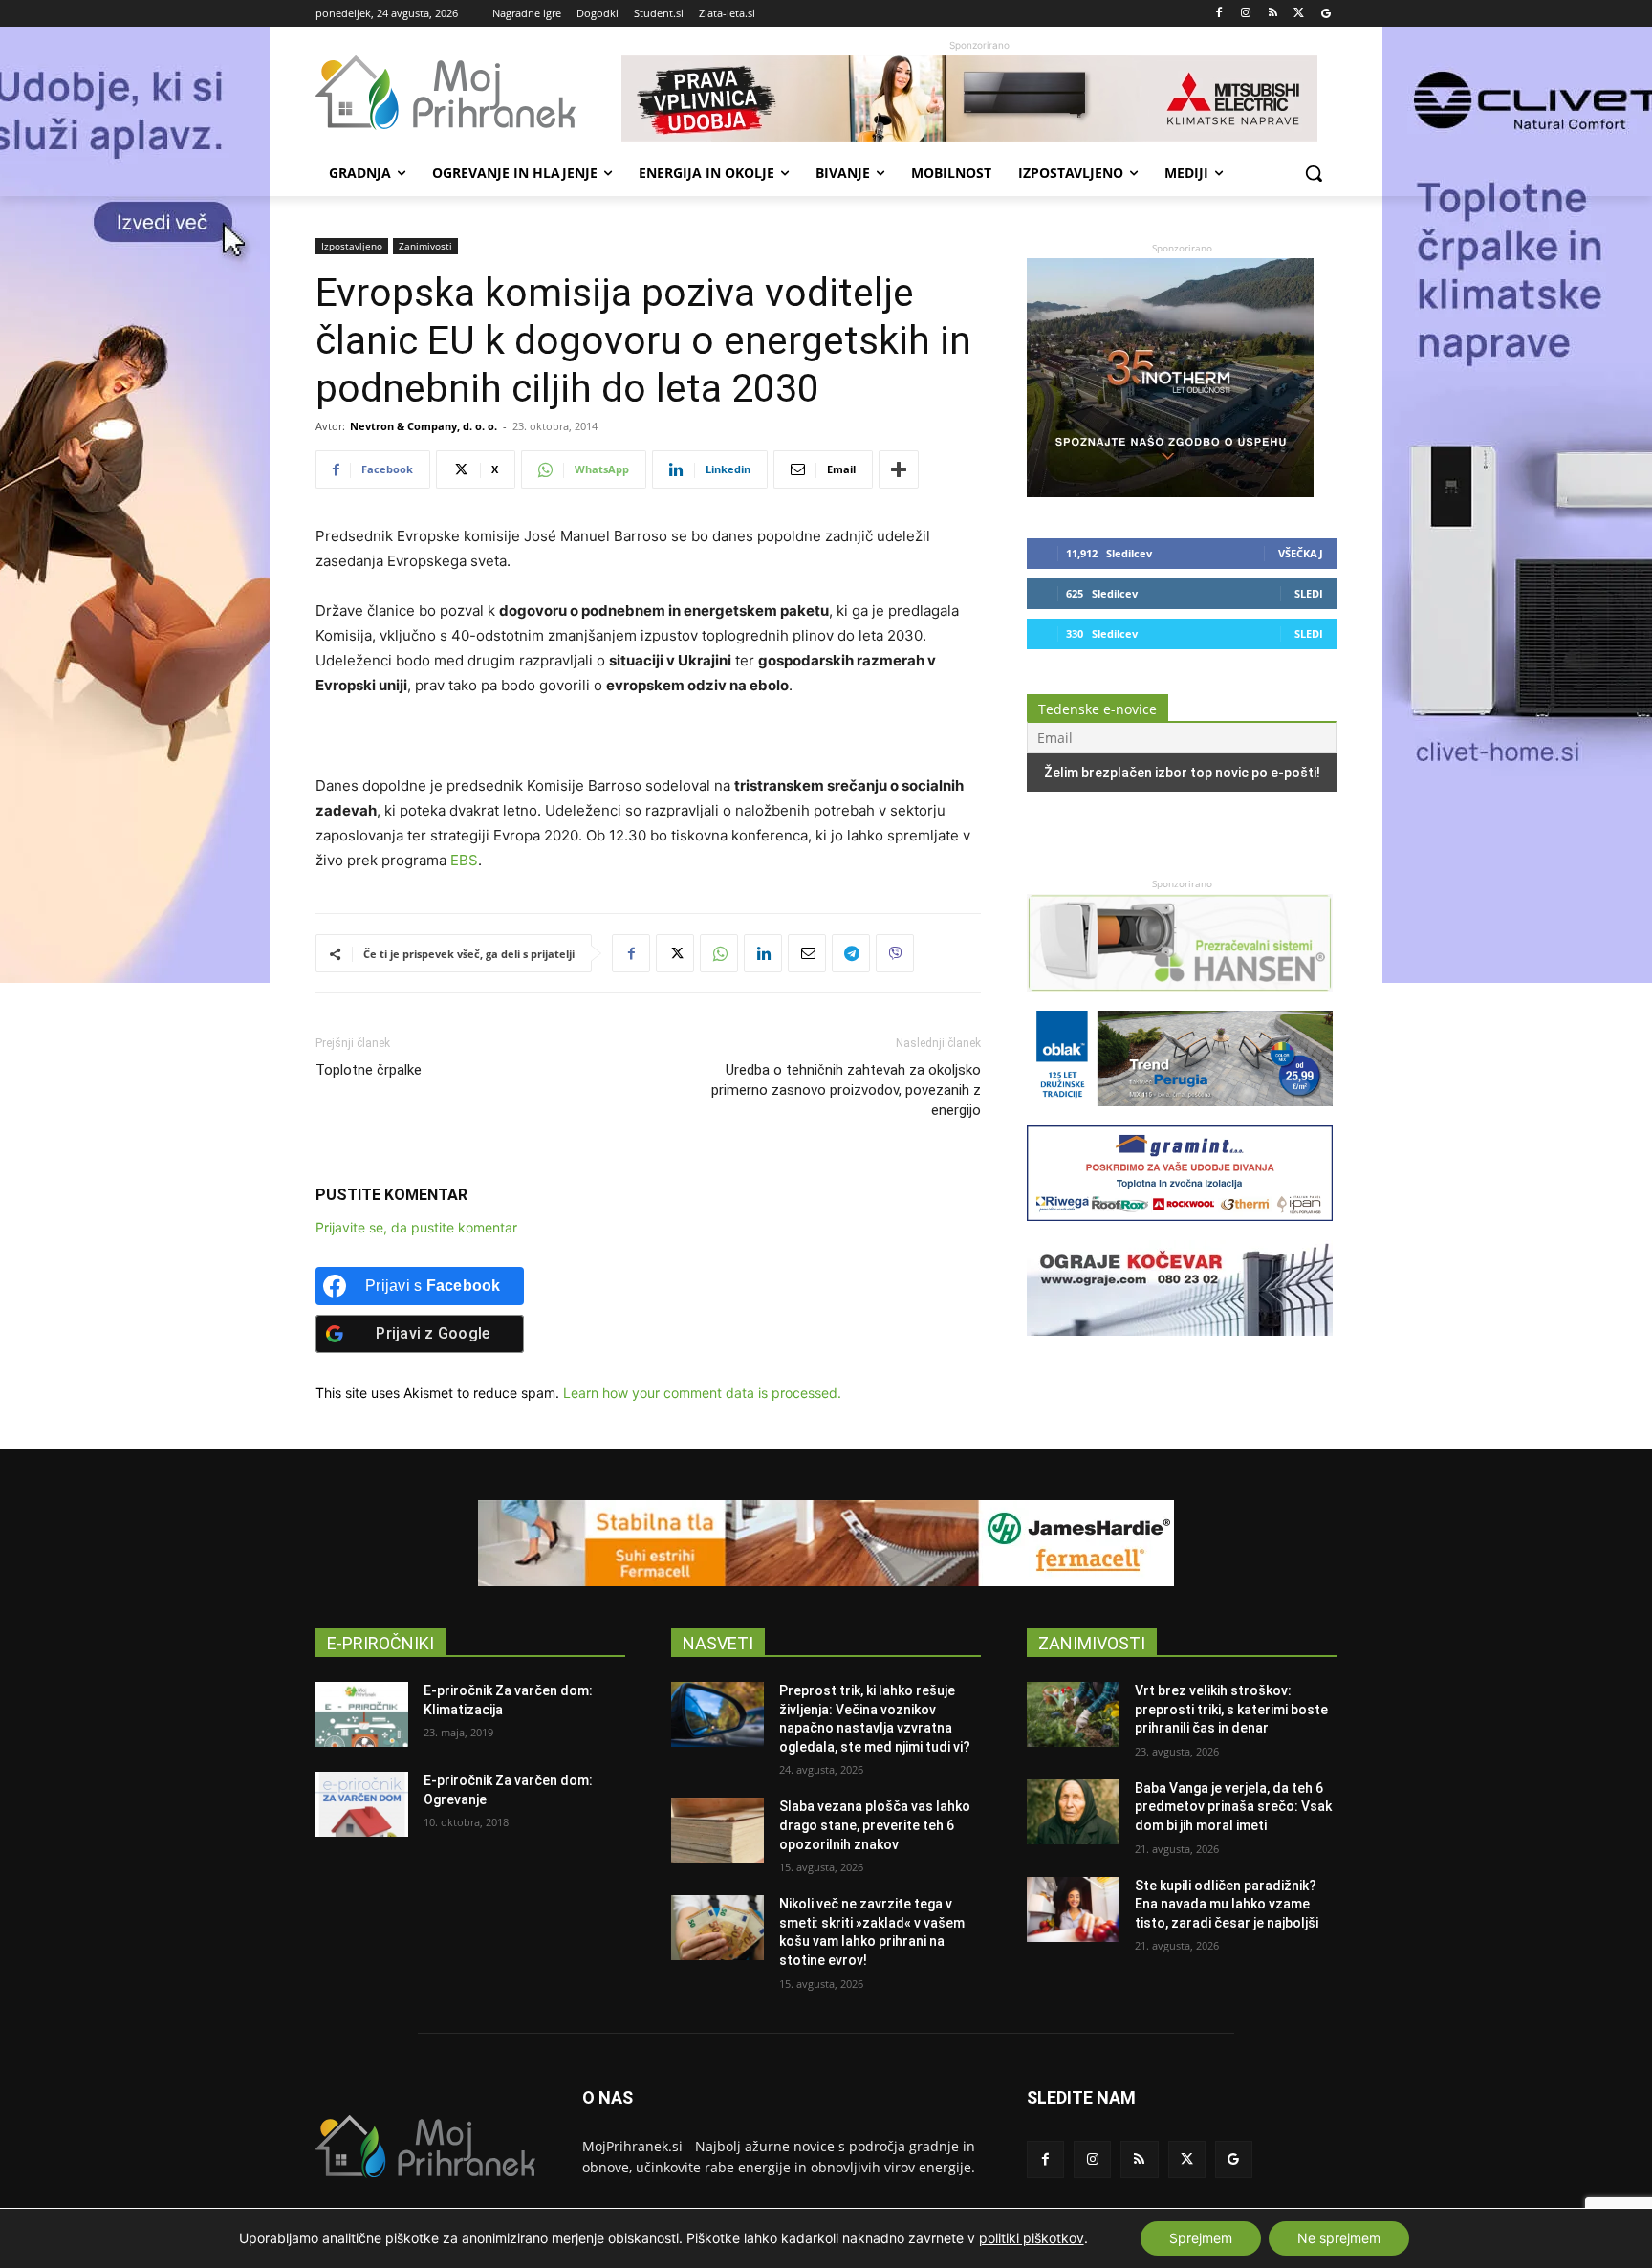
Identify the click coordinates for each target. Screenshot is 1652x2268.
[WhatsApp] (719, 953)
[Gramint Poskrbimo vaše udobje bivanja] (1180, 1230)
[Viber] (895, 953)
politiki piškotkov (1032, 2238)
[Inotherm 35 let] (1170, 492)
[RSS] (1273, 14)
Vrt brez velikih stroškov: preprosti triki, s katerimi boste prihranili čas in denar (1231, 1709)
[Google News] (1326, 14)
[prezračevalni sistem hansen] (1180, 1001)
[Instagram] (1246, 14)
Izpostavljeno (352, 246)
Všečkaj (1301, 553)
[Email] (807, 953)
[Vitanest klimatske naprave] (979, 98)
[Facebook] (1219, 14)
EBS (464, 860)
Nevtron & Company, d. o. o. (424, 426)
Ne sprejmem (1339, 2238)
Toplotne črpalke (369, 1070)
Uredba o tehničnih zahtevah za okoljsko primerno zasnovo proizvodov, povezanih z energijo (846, 1090)
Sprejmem (1201, 2238)
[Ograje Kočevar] (1180, 1345)
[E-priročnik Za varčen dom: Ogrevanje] (362, 1804)
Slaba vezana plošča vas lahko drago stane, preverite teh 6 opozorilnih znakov (875, 1825)
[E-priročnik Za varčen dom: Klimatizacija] (362, 1714)
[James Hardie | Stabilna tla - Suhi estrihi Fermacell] (826, 1543)
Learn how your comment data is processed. (702, 1393)
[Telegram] (851, 953)
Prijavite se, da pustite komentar (416, 1227)
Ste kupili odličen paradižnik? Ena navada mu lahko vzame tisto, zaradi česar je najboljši (1227, 1904)
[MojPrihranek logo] (468, 93)
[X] (1299, 14)
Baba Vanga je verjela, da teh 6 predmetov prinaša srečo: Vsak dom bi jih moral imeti (1233, 1807)
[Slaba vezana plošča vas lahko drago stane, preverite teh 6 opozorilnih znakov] (717, 1830)
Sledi (1309, 593)
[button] (1314, 173)
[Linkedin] (763, 953)
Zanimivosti (425, 246)
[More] (899, 469)
